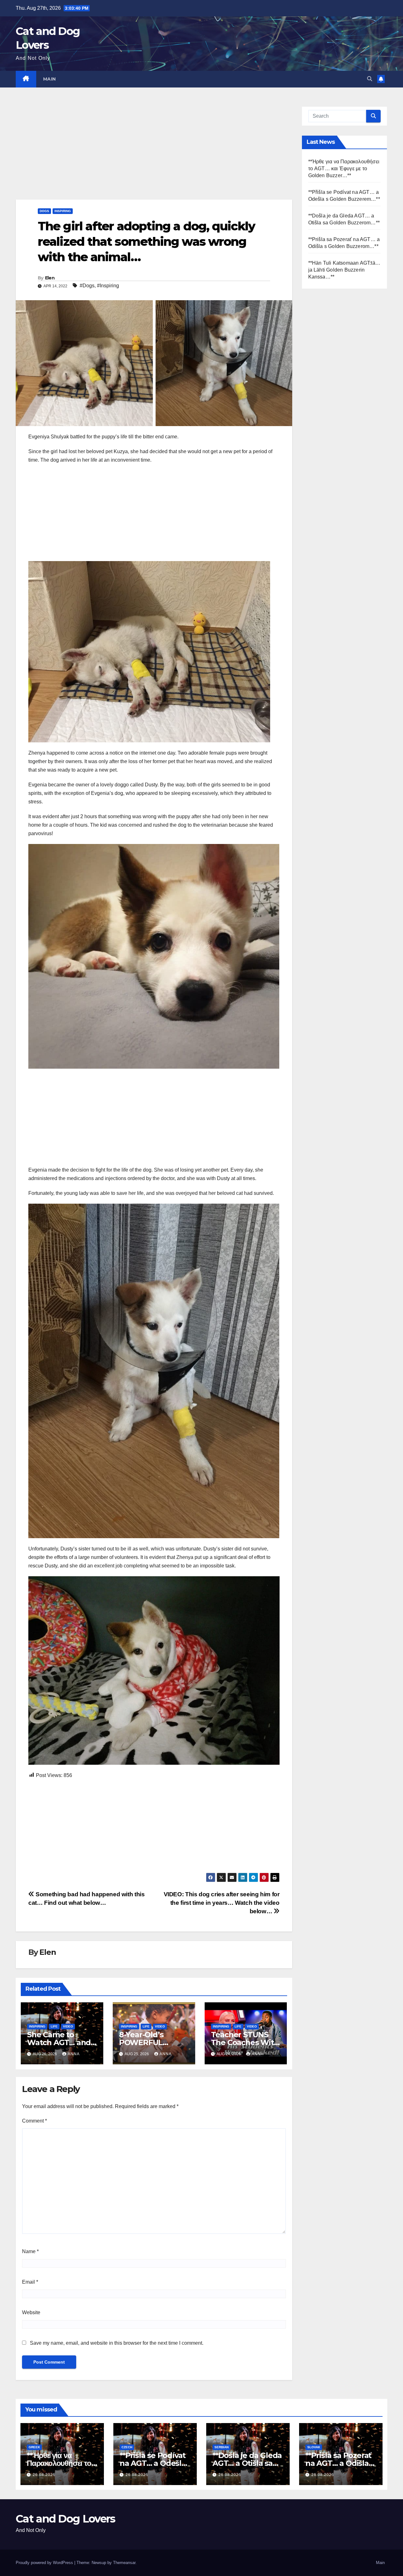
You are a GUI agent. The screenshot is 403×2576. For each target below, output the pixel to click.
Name (30, 2251)
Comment (34, 2121)
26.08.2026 (44, 2475)
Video (68, 2026)
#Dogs (87, 286)
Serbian (221, 2447)
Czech (127, 2447)
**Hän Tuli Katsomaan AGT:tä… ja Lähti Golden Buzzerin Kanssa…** (344, 270)
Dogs (44, 211)
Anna (74, 2054)
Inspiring (63, 211)
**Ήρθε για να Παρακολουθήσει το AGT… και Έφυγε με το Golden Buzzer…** (344, 169)
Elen (50, 278)
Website (31, 2312)
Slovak (314, 2447)
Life (54, 2026)
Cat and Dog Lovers (65, 2519)
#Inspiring (108, 286)
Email (30, 2282)
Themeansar (124, 2563)
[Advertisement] (154, 153)
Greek (34, 2447)
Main (50, 79)
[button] (370, 79)
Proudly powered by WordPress (45, 2563)
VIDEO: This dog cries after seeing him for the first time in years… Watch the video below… (222, 1903)
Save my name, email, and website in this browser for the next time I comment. (117, 2343)
